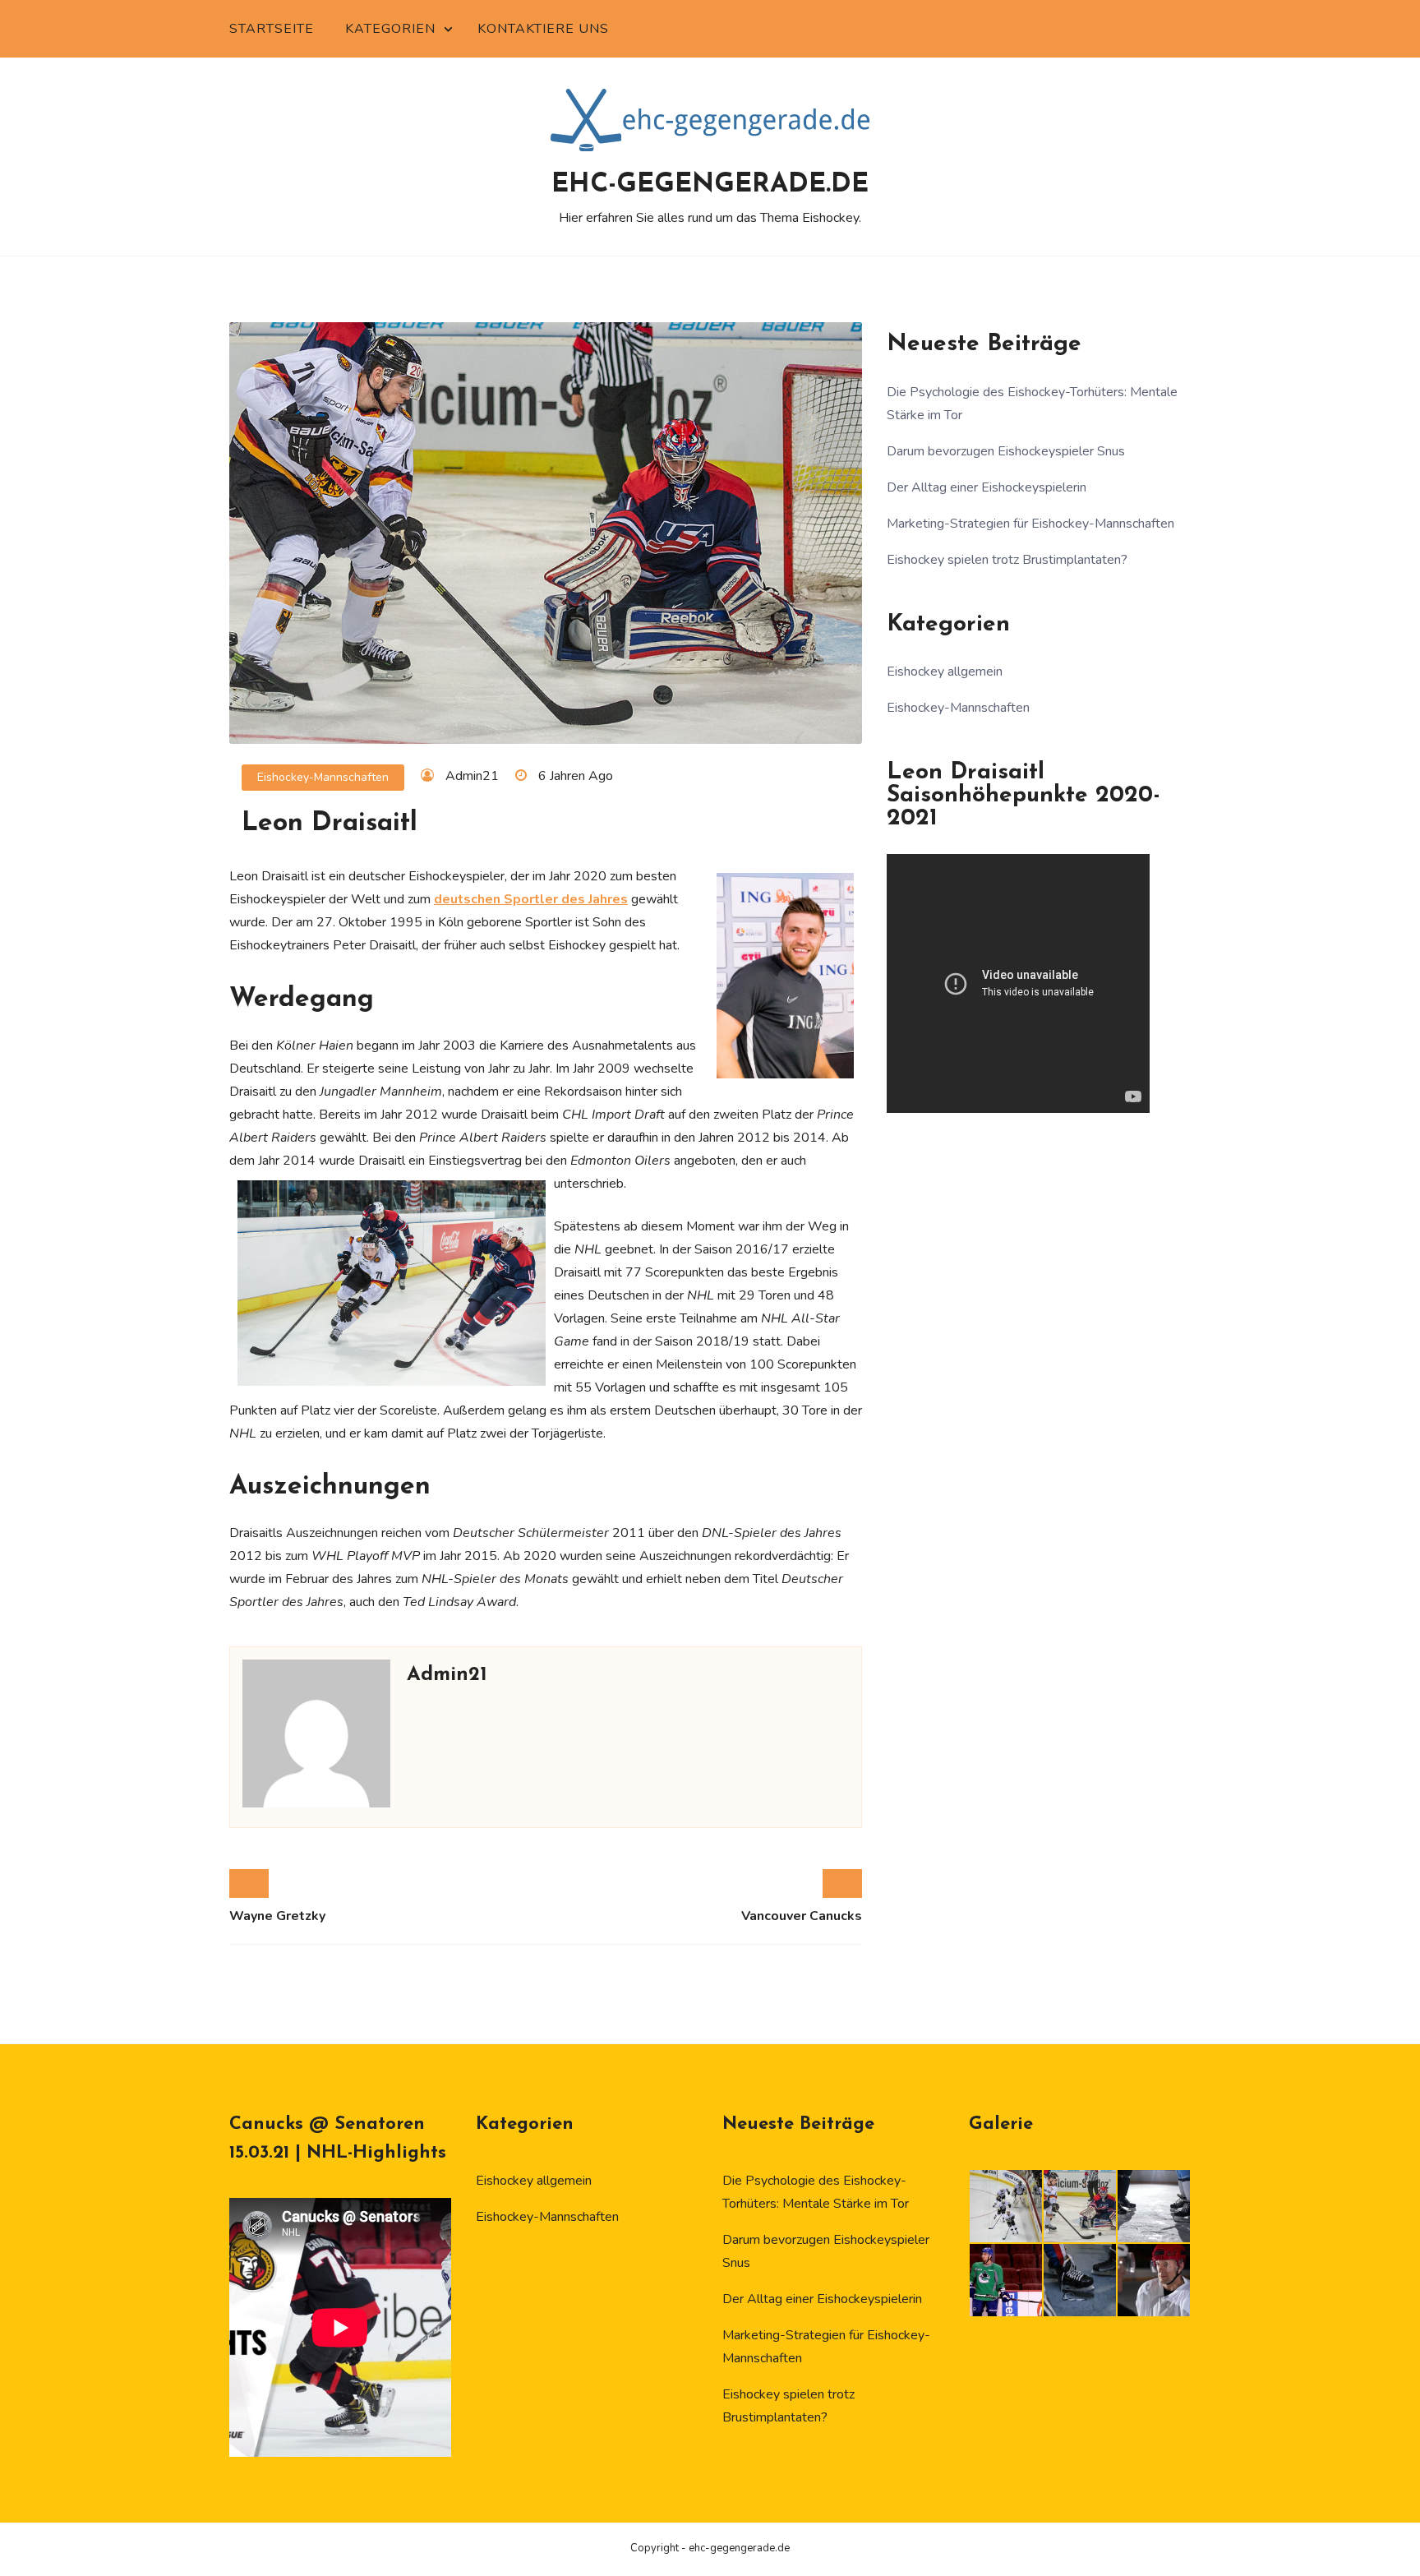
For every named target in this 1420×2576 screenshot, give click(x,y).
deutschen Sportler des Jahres (531, 899)
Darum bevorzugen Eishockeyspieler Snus (1006, 451)
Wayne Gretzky (277, 1916)
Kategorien (390, 29)
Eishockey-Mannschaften (323, 777)
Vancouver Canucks (802, 1916)
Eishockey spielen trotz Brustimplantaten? (1007, 560)
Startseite (272, 29)
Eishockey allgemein (945, 672)
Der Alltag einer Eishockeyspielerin (987, 487)
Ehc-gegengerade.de (710, 185)
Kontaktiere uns (543, 29)
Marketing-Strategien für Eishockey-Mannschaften (1030, 524)
